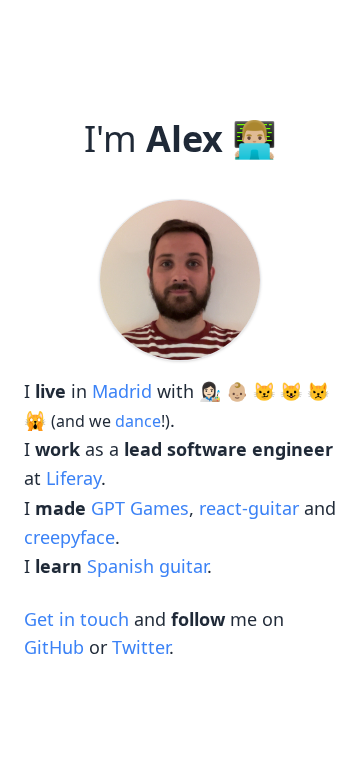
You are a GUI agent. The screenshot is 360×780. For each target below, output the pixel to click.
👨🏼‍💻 (254, 139)
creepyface (69, 537)
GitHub (54, 647)
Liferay (73, 478)
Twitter (140, 647)
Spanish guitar (147, 566)
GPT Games (140, 508)
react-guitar (249, 508)
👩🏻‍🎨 (210, 391)
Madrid (122, 391)
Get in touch (76, 619)
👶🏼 (237, 391)
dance (138, 421)
